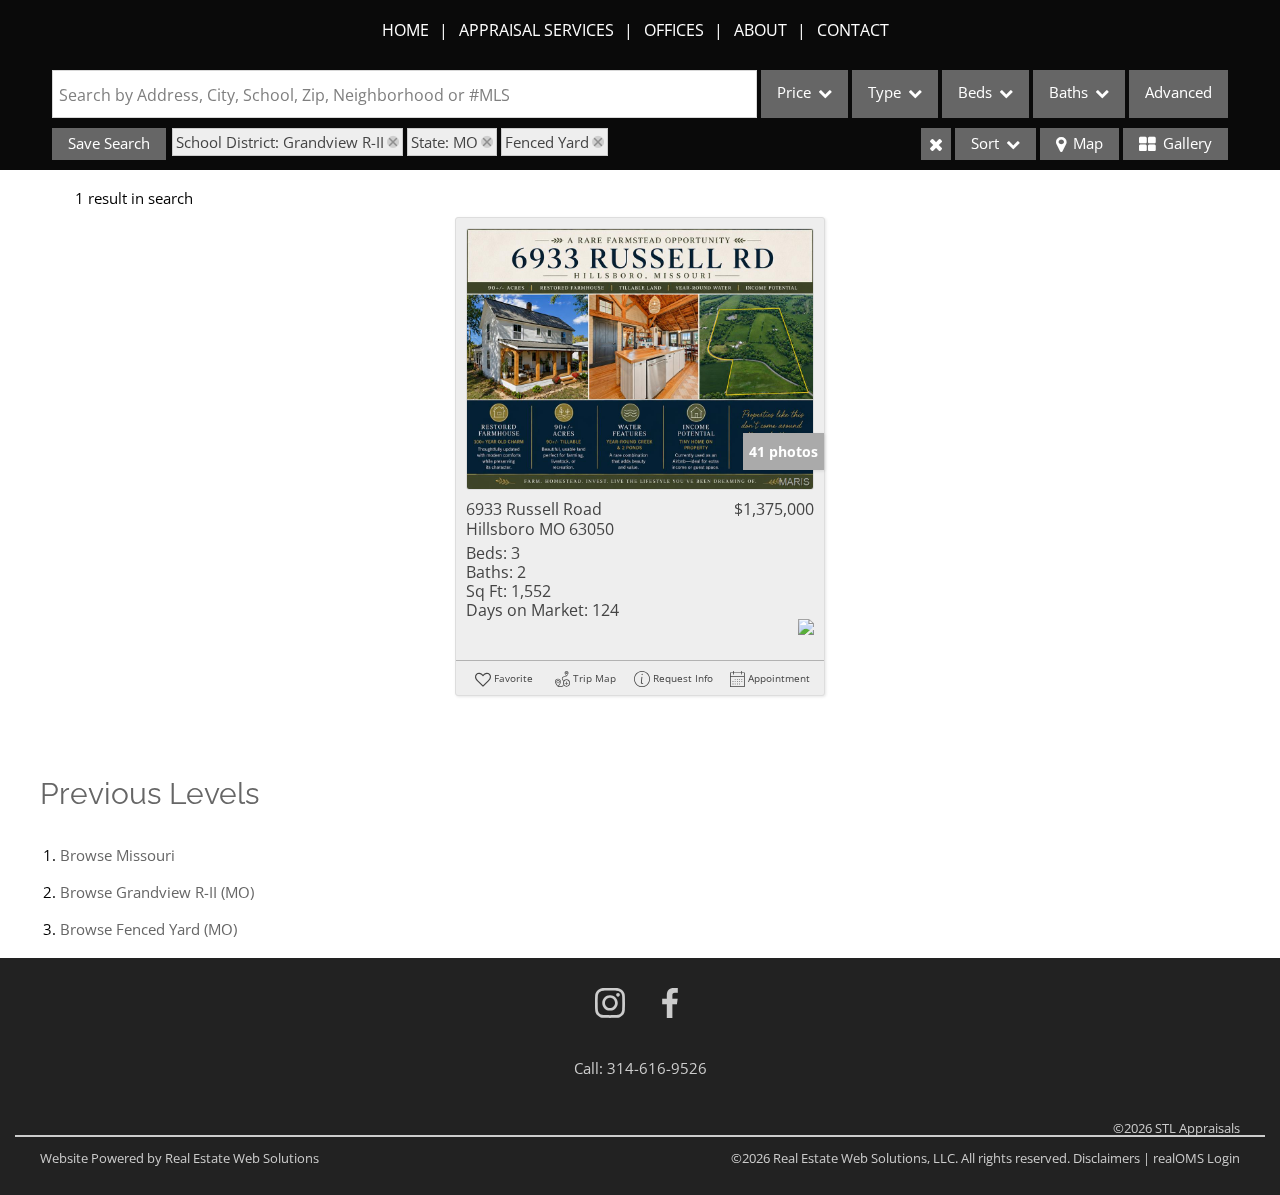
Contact (853, 30)
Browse (117, 855)
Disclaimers (1106, 1158)
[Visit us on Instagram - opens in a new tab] (610, 1004)
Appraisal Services (536, 30)
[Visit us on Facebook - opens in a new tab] (670, 1004)
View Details (640, 359)
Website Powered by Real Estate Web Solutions (179, 1158)
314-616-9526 (657, 1068)
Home (405, 30)
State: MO (444, 142)
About (760, 30)
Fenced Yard (547, 142)
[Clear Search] (936, 144)
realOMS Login (1196, 1158)
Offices (674, 30)
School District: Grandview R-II (280, 142)
